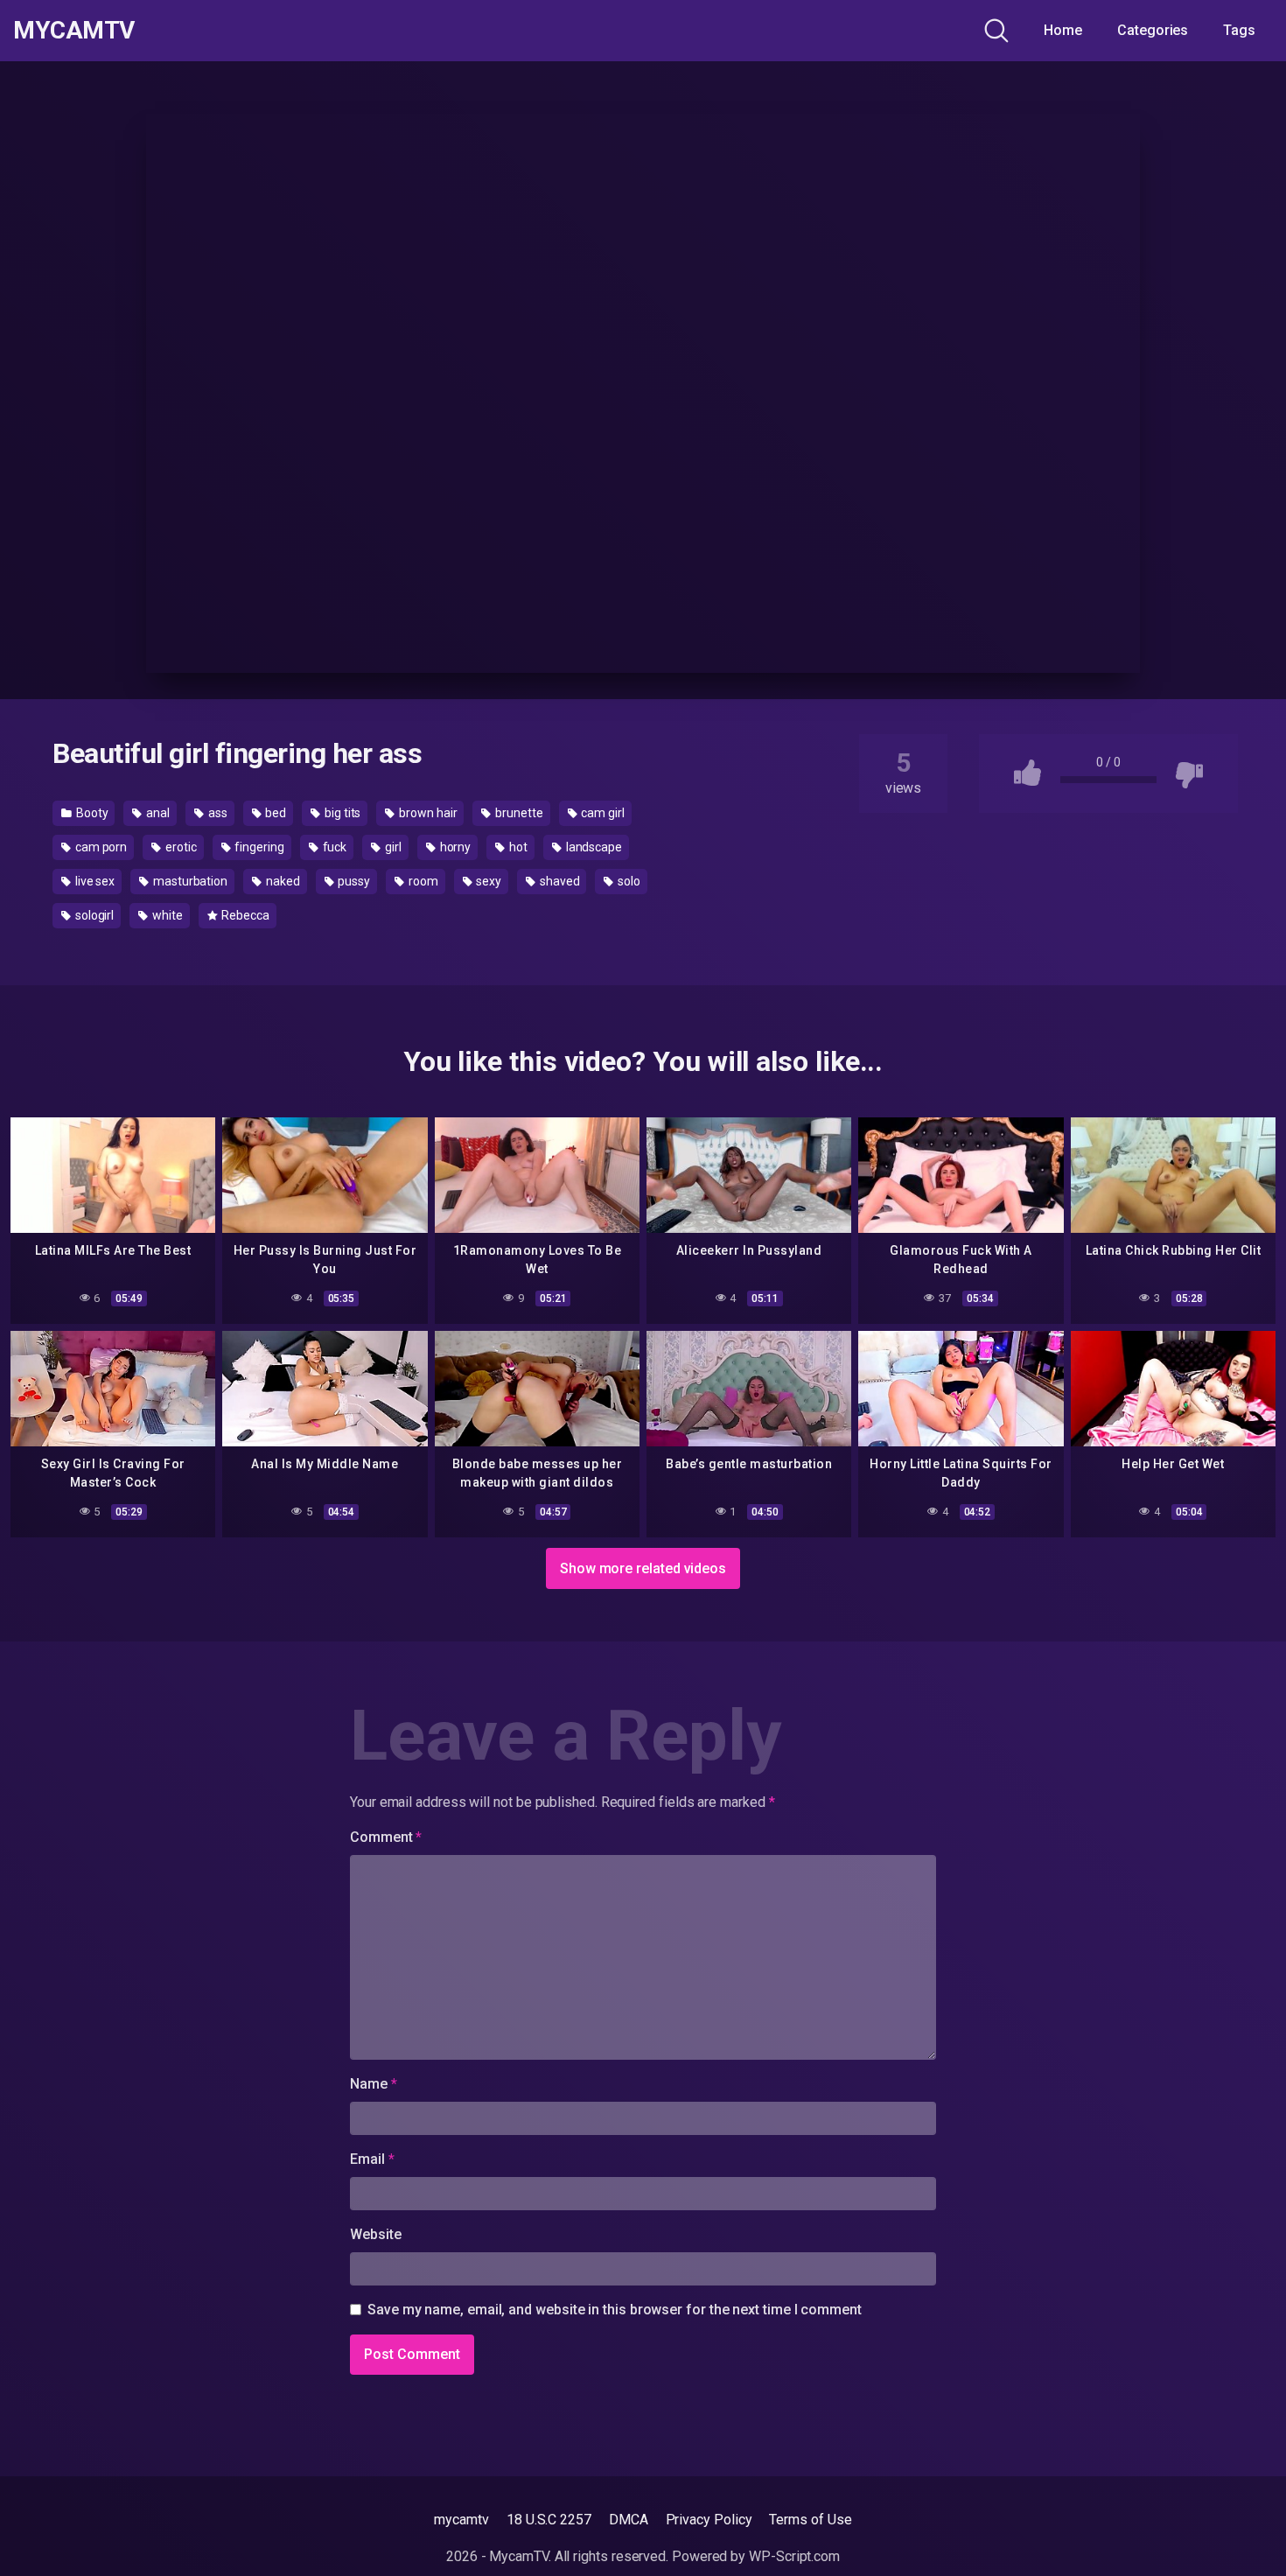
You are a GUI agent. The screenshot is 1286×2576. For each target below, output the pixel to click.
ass (217, 813)
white (166, 915)
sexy (487, 881)
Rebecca (245, 915)
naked (282, 881)
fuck (334, 847)
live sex (94, 881)
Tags (1239, 30)
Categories (1153, 30)
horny (454, 847)
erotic (179, 847)
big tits (341, 813)
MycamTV (74, 31)
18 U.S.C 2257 (549, 2520)
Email (372, 2159)
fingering (259, 847)
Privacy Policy (709, 2520)
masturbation (189, 881)
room (422, 881)
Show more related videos (643, 1568)
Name (374, 2084)
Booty (91, 813)
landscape (593, 847)
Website (375, 2234)
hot (517, 847)
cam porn (100, 847)
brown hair (426, 813)
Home (1063, 30)
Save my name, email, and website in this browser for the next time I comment (615, 2310)
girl (392, 847)
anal (157, 813)
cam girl (602, 813)
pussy (353, 881)
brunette (517, 813)
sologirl (93, 915)
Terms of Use (810, 2520)
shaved (558, 881)
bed (275, 813)
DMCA (629, 2520)
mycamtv (461, 2520)
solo (628, 881)
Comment (386, 1837)
